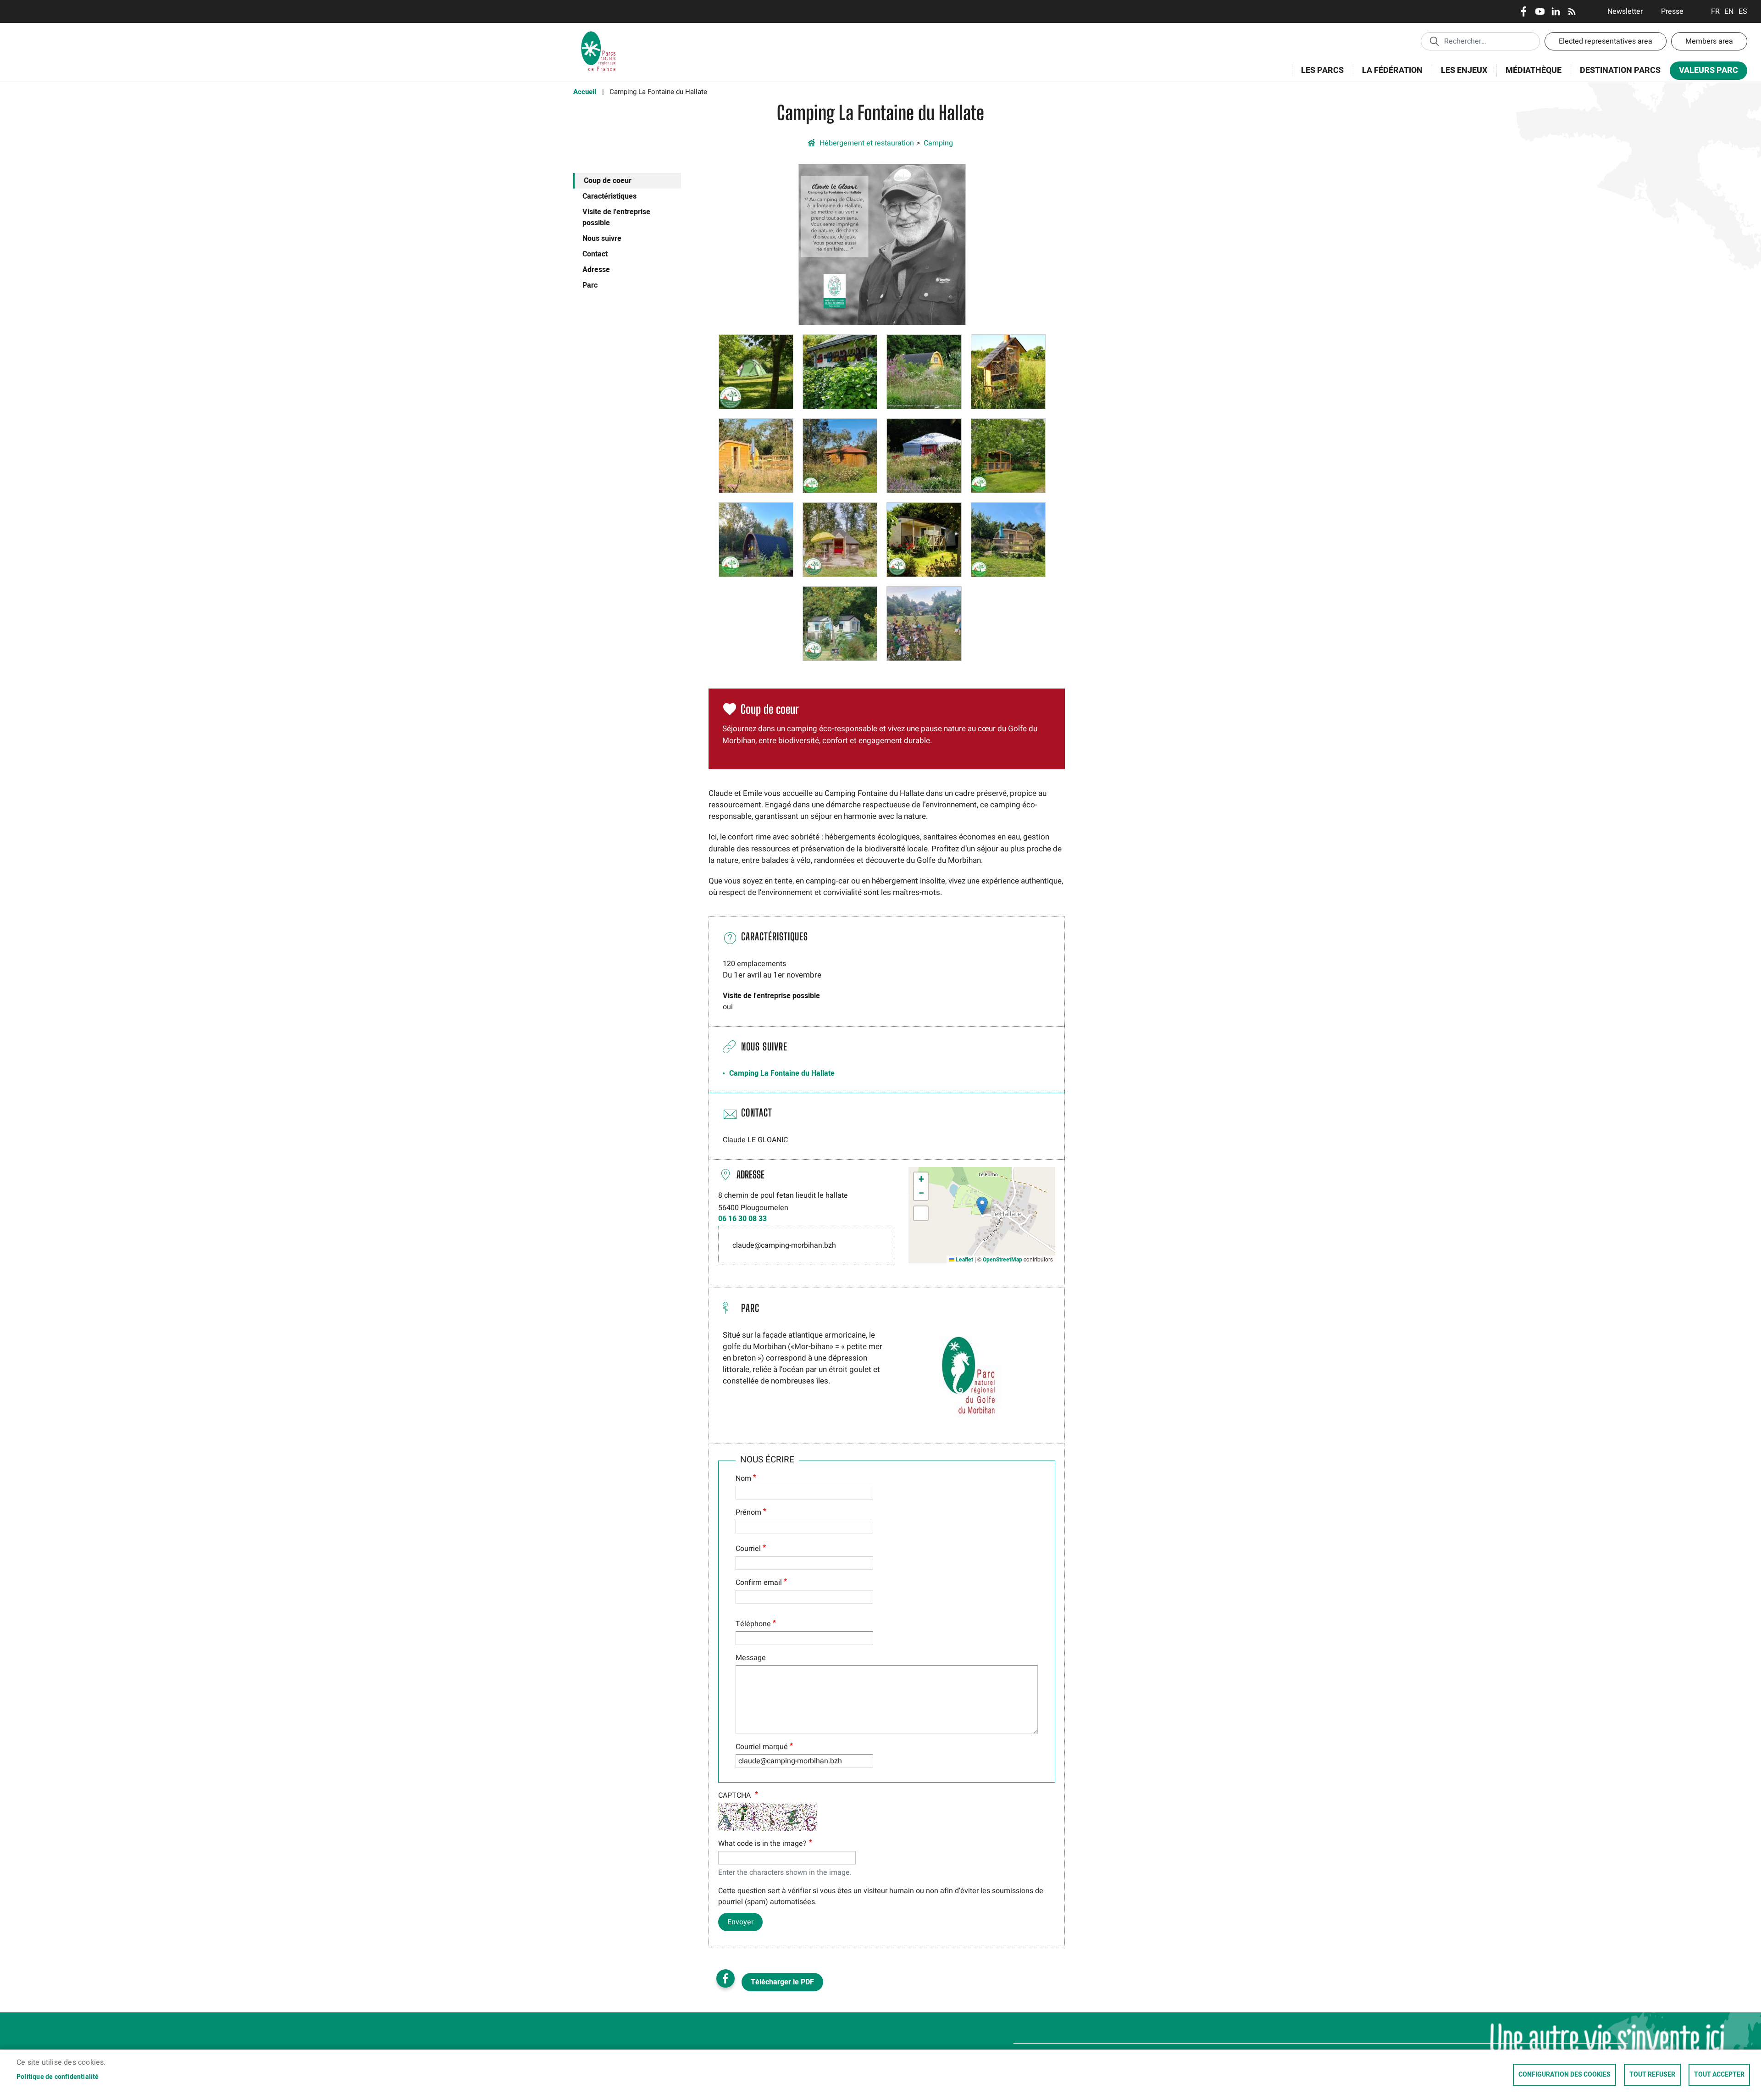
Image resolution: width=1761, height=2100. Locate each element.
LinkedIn (1556, 11)
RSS (1572, 11)
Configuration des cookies (1564, 2075)
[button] (882, 244)
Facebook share (725, 1978)
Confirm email (759, 1583)
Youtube (1540, 11)
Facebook (1524, 11)
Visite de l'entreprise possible (616, 217)
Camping (938, 143)
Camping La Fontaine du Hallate (782, 1073)
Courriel (748, 1549)
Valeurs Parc (1704, 72)
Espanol (1743, 11)
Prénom (748, 1512)
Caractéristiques (609, 196)
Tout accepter (1719, 2075)
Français (1715, 11)
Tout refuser (1652, 2075)
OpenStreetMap (1002, 1260)
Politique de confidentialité (58, 2077)
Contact (595, 254)
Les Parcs (1318, 75)
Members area (1709, 41)
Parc (590, 285)
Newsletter (1625, 11)
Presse (1672, 11)
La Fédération (1388, 75)
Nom (743, 1478)
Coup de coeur (608, 181)
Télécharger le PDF (782, 1982)
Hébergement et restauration (867, 143)
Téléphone (753, 1624)
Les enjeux (1459, 75)
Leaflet (964, 1260)
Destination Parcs (1620, 70)
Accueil (585, 92)
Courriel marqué (762, 1747)
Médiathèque (1534, 70)
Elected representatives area (1606, 41)
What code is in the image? (762, 1844)
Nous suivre (602, 239)
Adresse (596, 270)
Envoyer (740, 1922)
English (1729, 11)
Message (751, 1658)
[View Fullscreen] (921, 1213)
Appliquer (1434, 41)
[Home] (598, 34)
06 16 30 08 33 (742, 1219)
